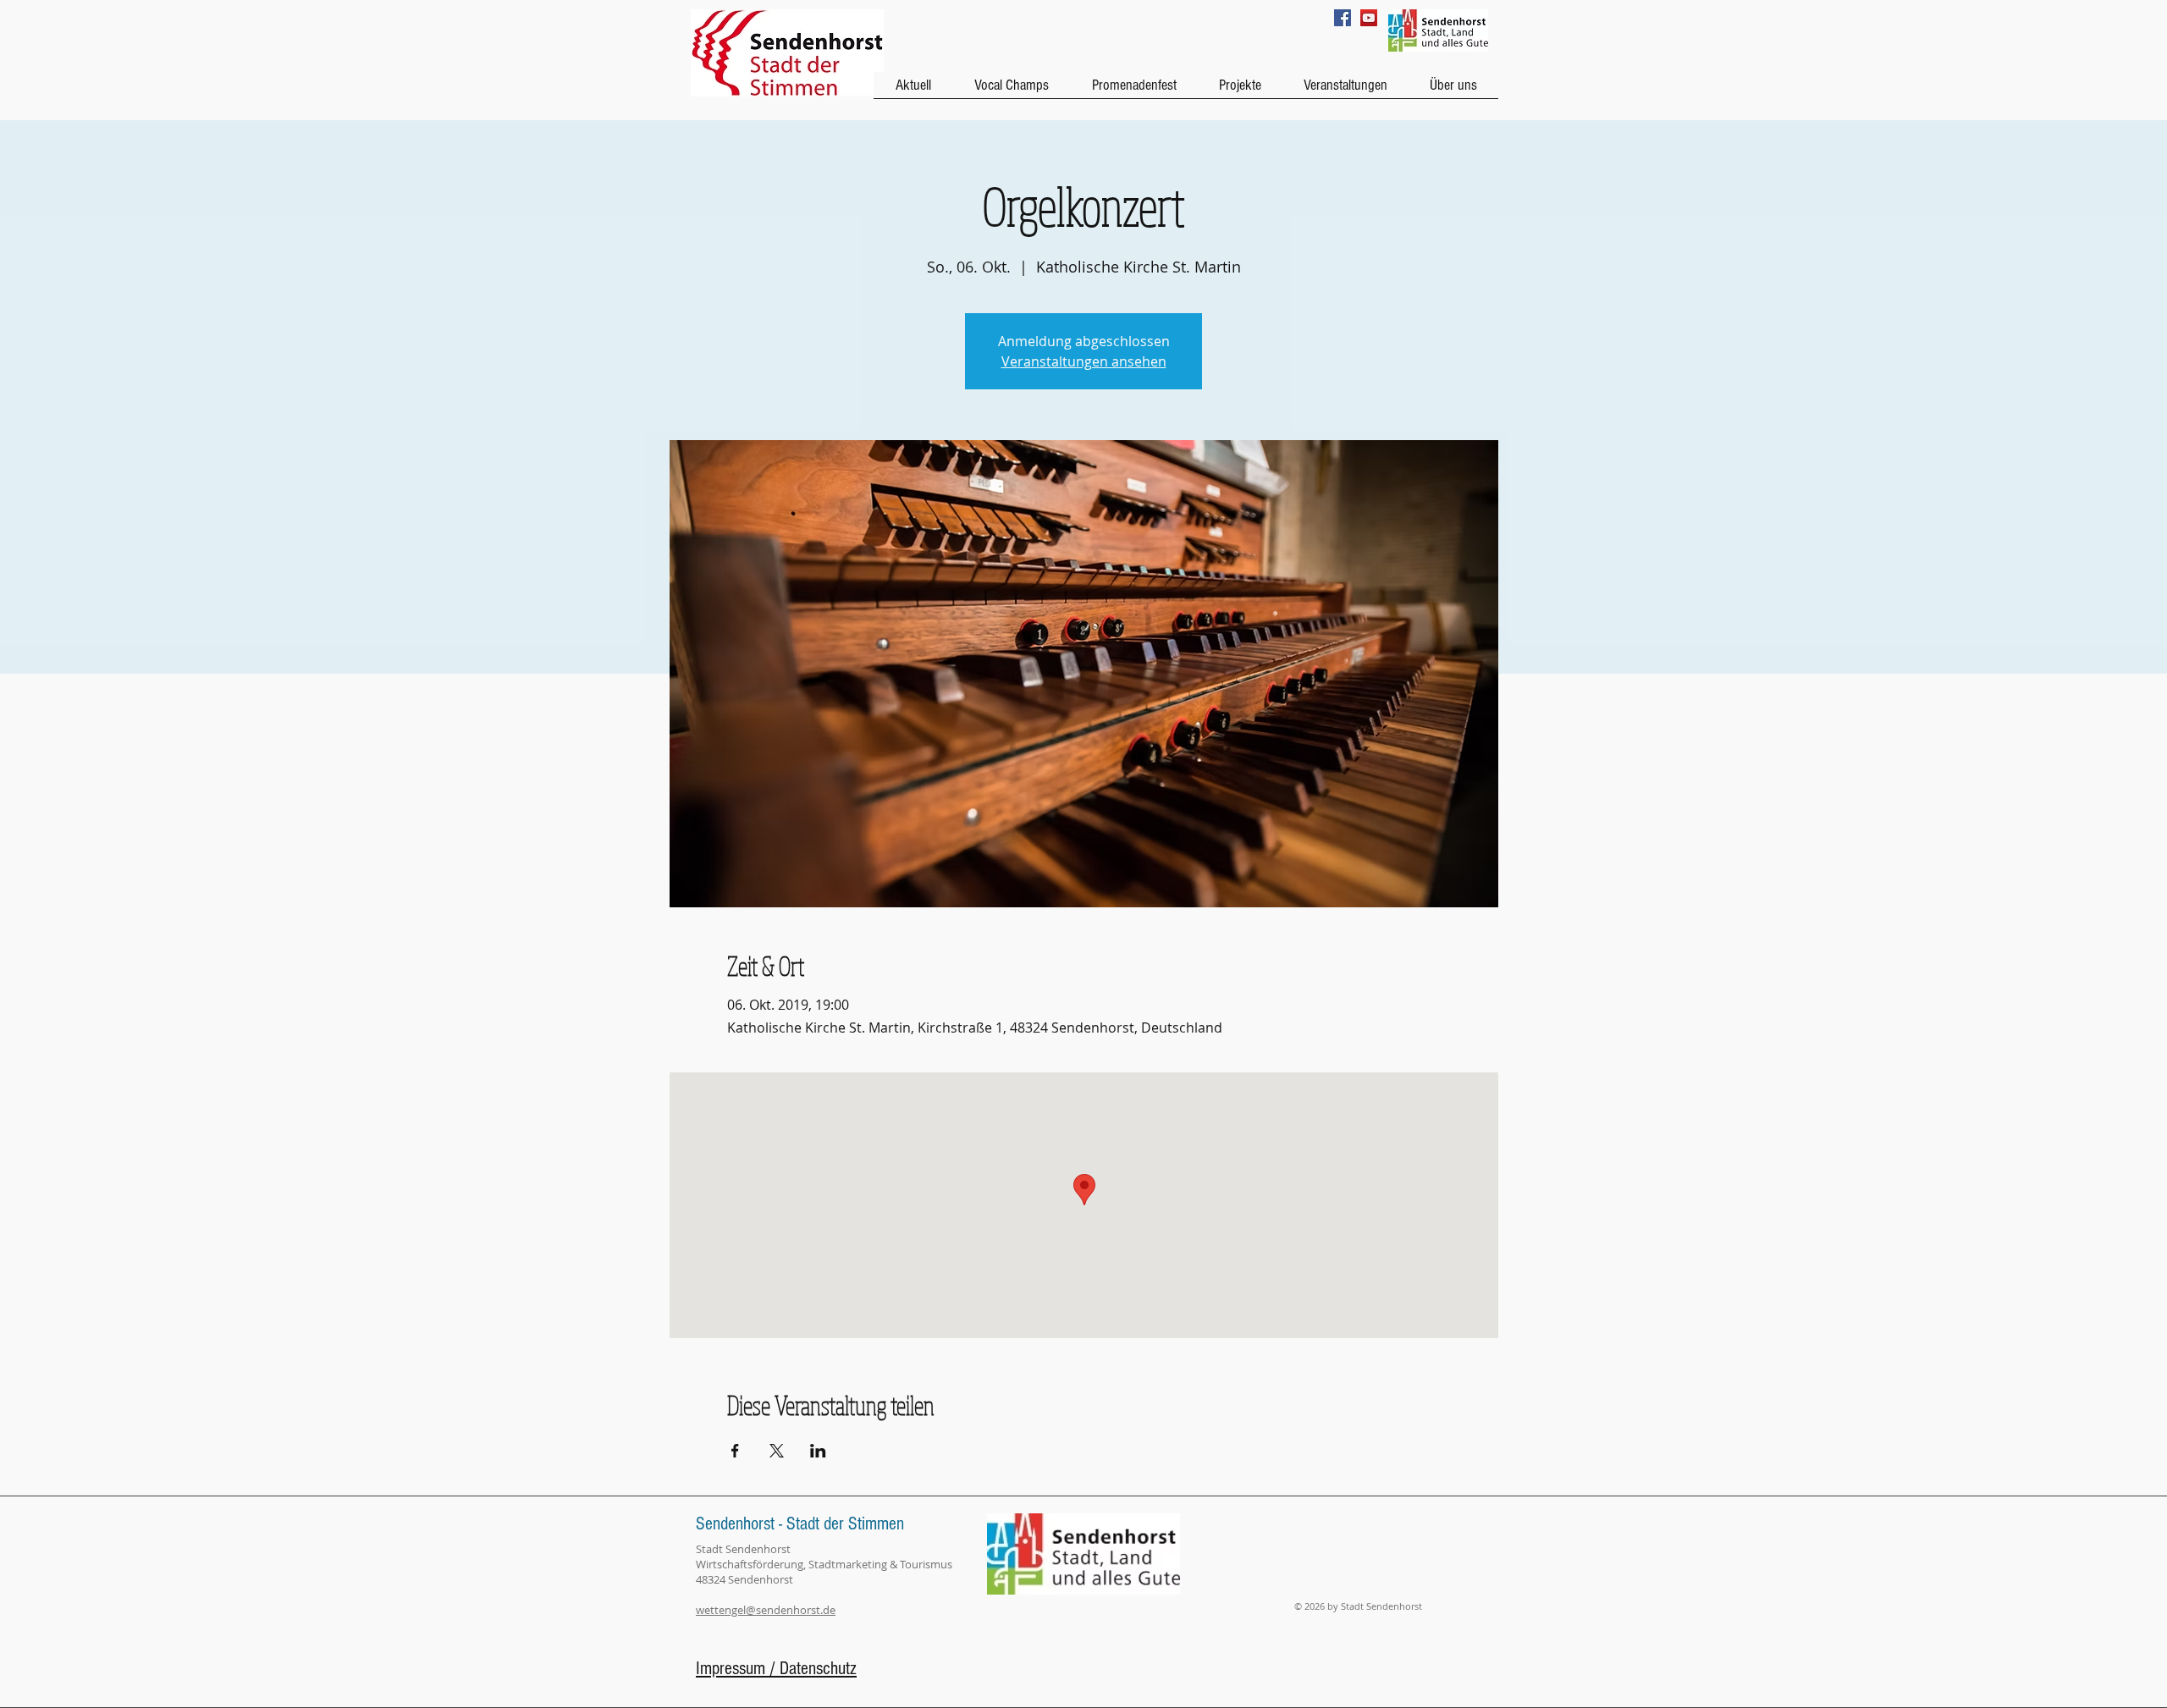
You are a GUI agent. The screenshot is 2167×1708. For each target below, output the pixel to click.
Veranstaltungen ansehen (1084, 361)
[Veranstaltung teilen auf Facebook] (735, 1451)
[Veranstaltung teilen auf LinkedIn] (818, 1451)
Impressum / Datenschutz (776, 1669)
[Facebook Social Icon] (1343, 18)
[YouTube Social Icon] (1369, 18)
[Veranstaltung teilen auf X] (777, 1451)
